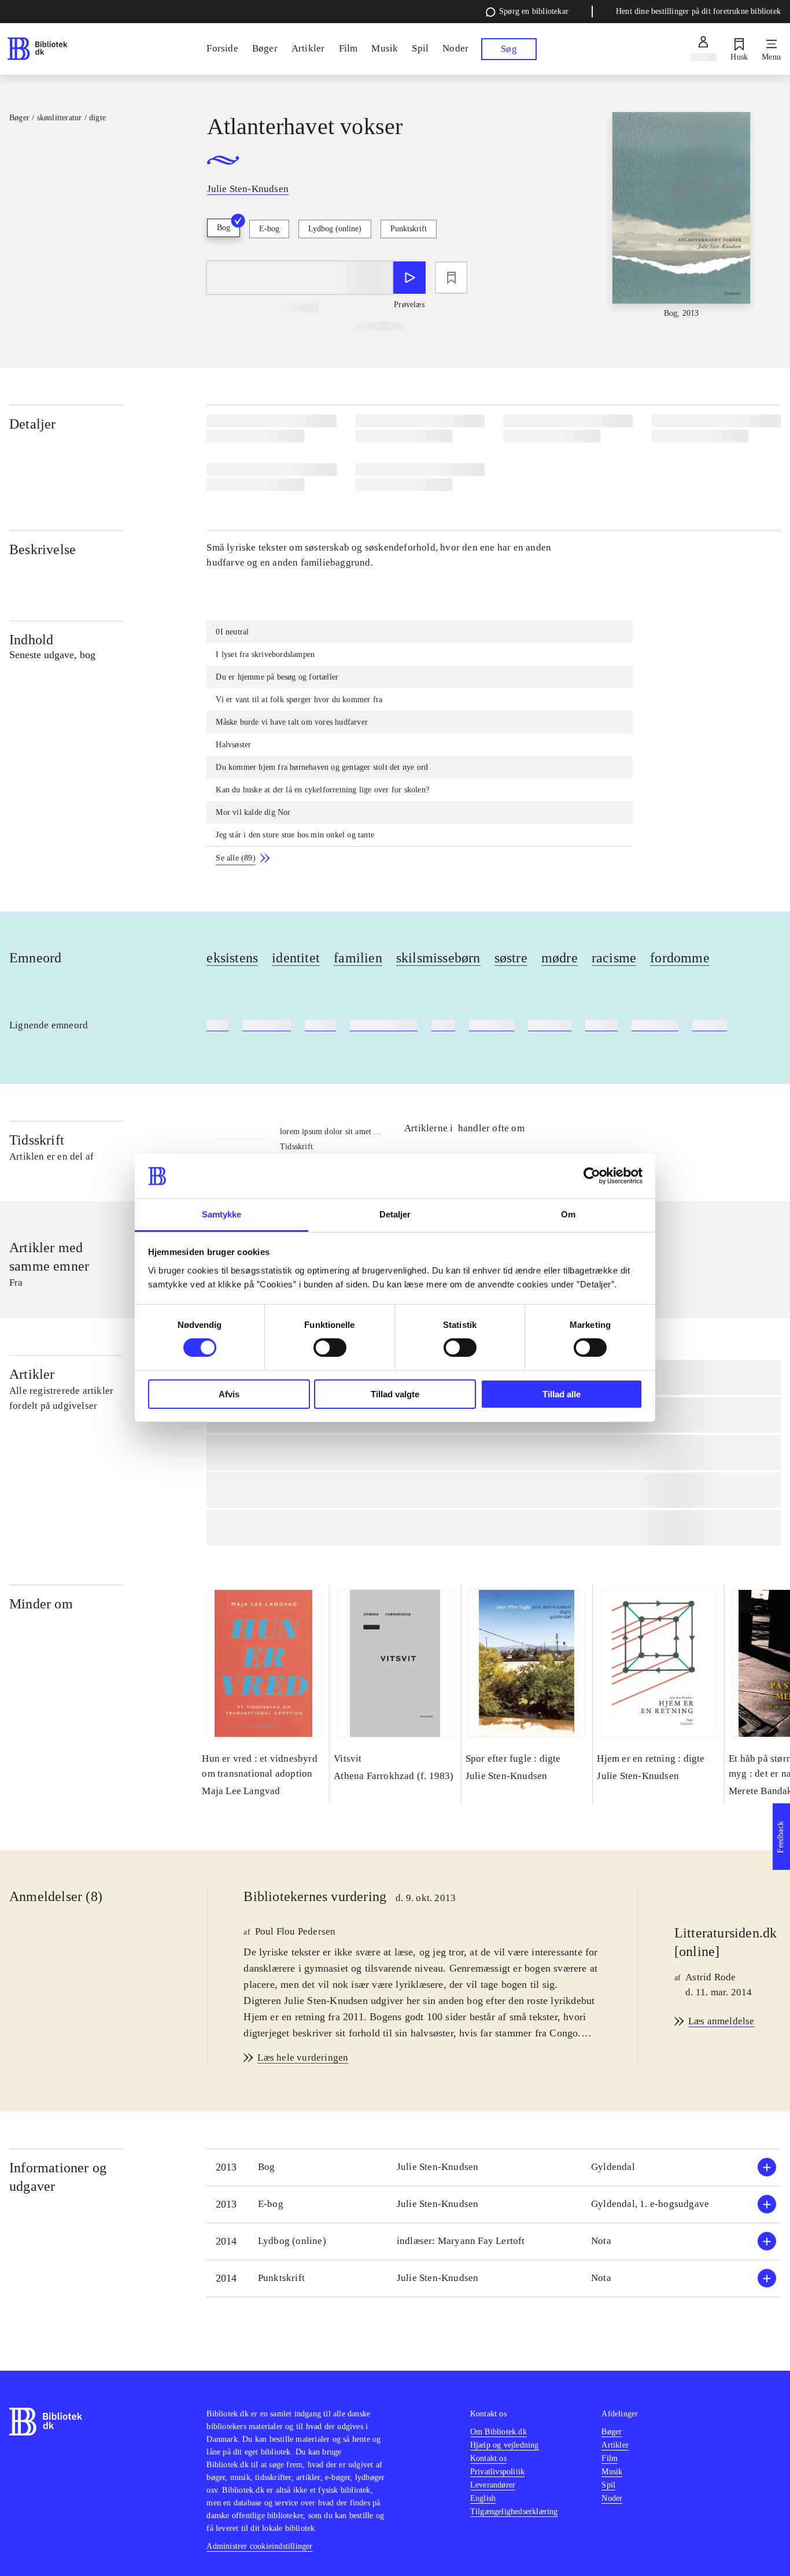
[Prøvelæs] (409, 278)
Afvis (229, 1394)
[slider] (682, 216)
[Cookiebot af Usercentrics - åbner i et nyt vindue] (592, 1176)
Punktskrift (409, 229)
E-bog (269, 229)
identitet (296, 958)
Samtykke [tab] (222, 1214)
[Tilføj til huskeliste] (451, 278)
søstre (511, 958)
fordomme (680, 958)
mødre (560, 958)
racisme (614, 958)
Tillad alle (562, 1394)
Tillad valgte (395, 1394)
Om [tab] (568, 1214)
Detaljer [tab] (395, 1214)
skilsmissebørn (438, 958)
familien (358, 958)
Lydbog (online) (335, 229)
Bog (224, 228)
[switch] (330, 1348)
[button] (494, 2167)
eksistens (232, 958)
